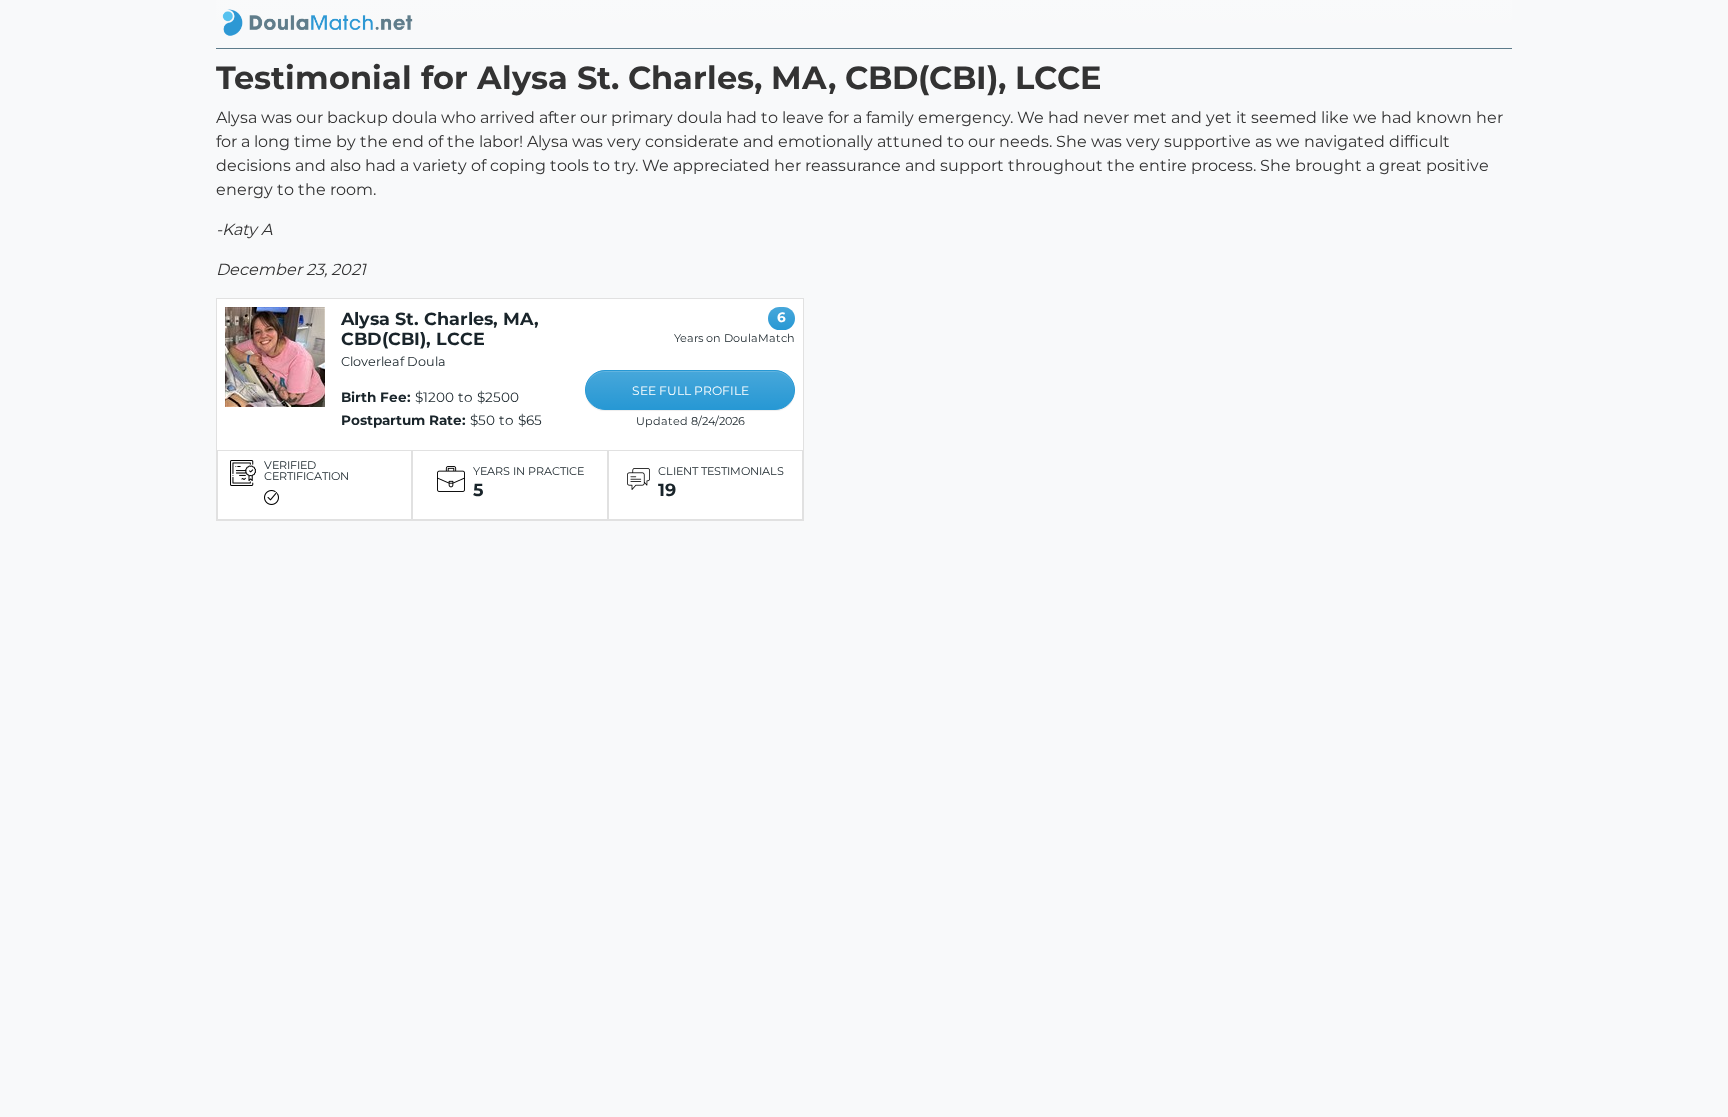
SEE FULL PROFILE (690, 390)
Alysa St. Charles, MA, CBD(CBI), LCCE (440, 328)
